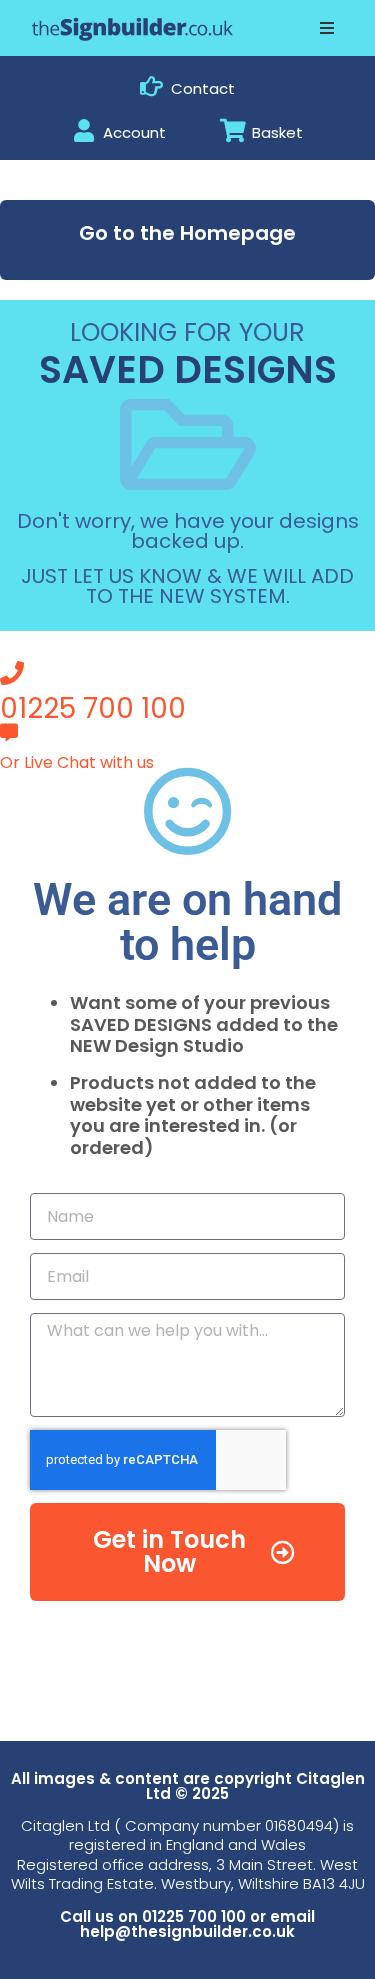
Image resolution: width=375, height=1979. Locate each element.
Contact (203, 88)
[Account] (83, 130)
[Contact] (151, 86)
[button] (327, 28)
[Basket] (232, 130)
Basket (277, 132)
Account (134, 132)
